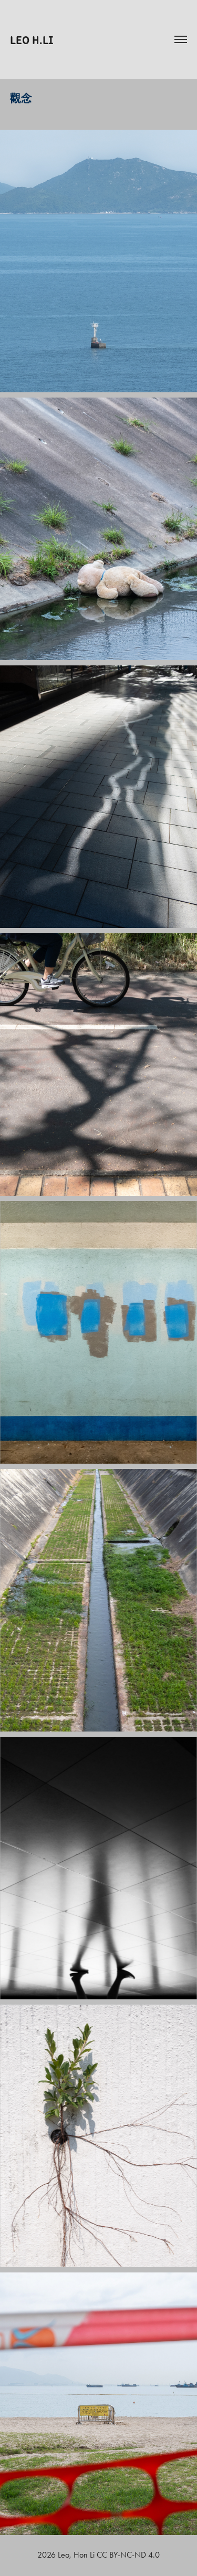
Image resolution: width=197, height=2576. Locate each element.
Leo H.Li (32, 39)
